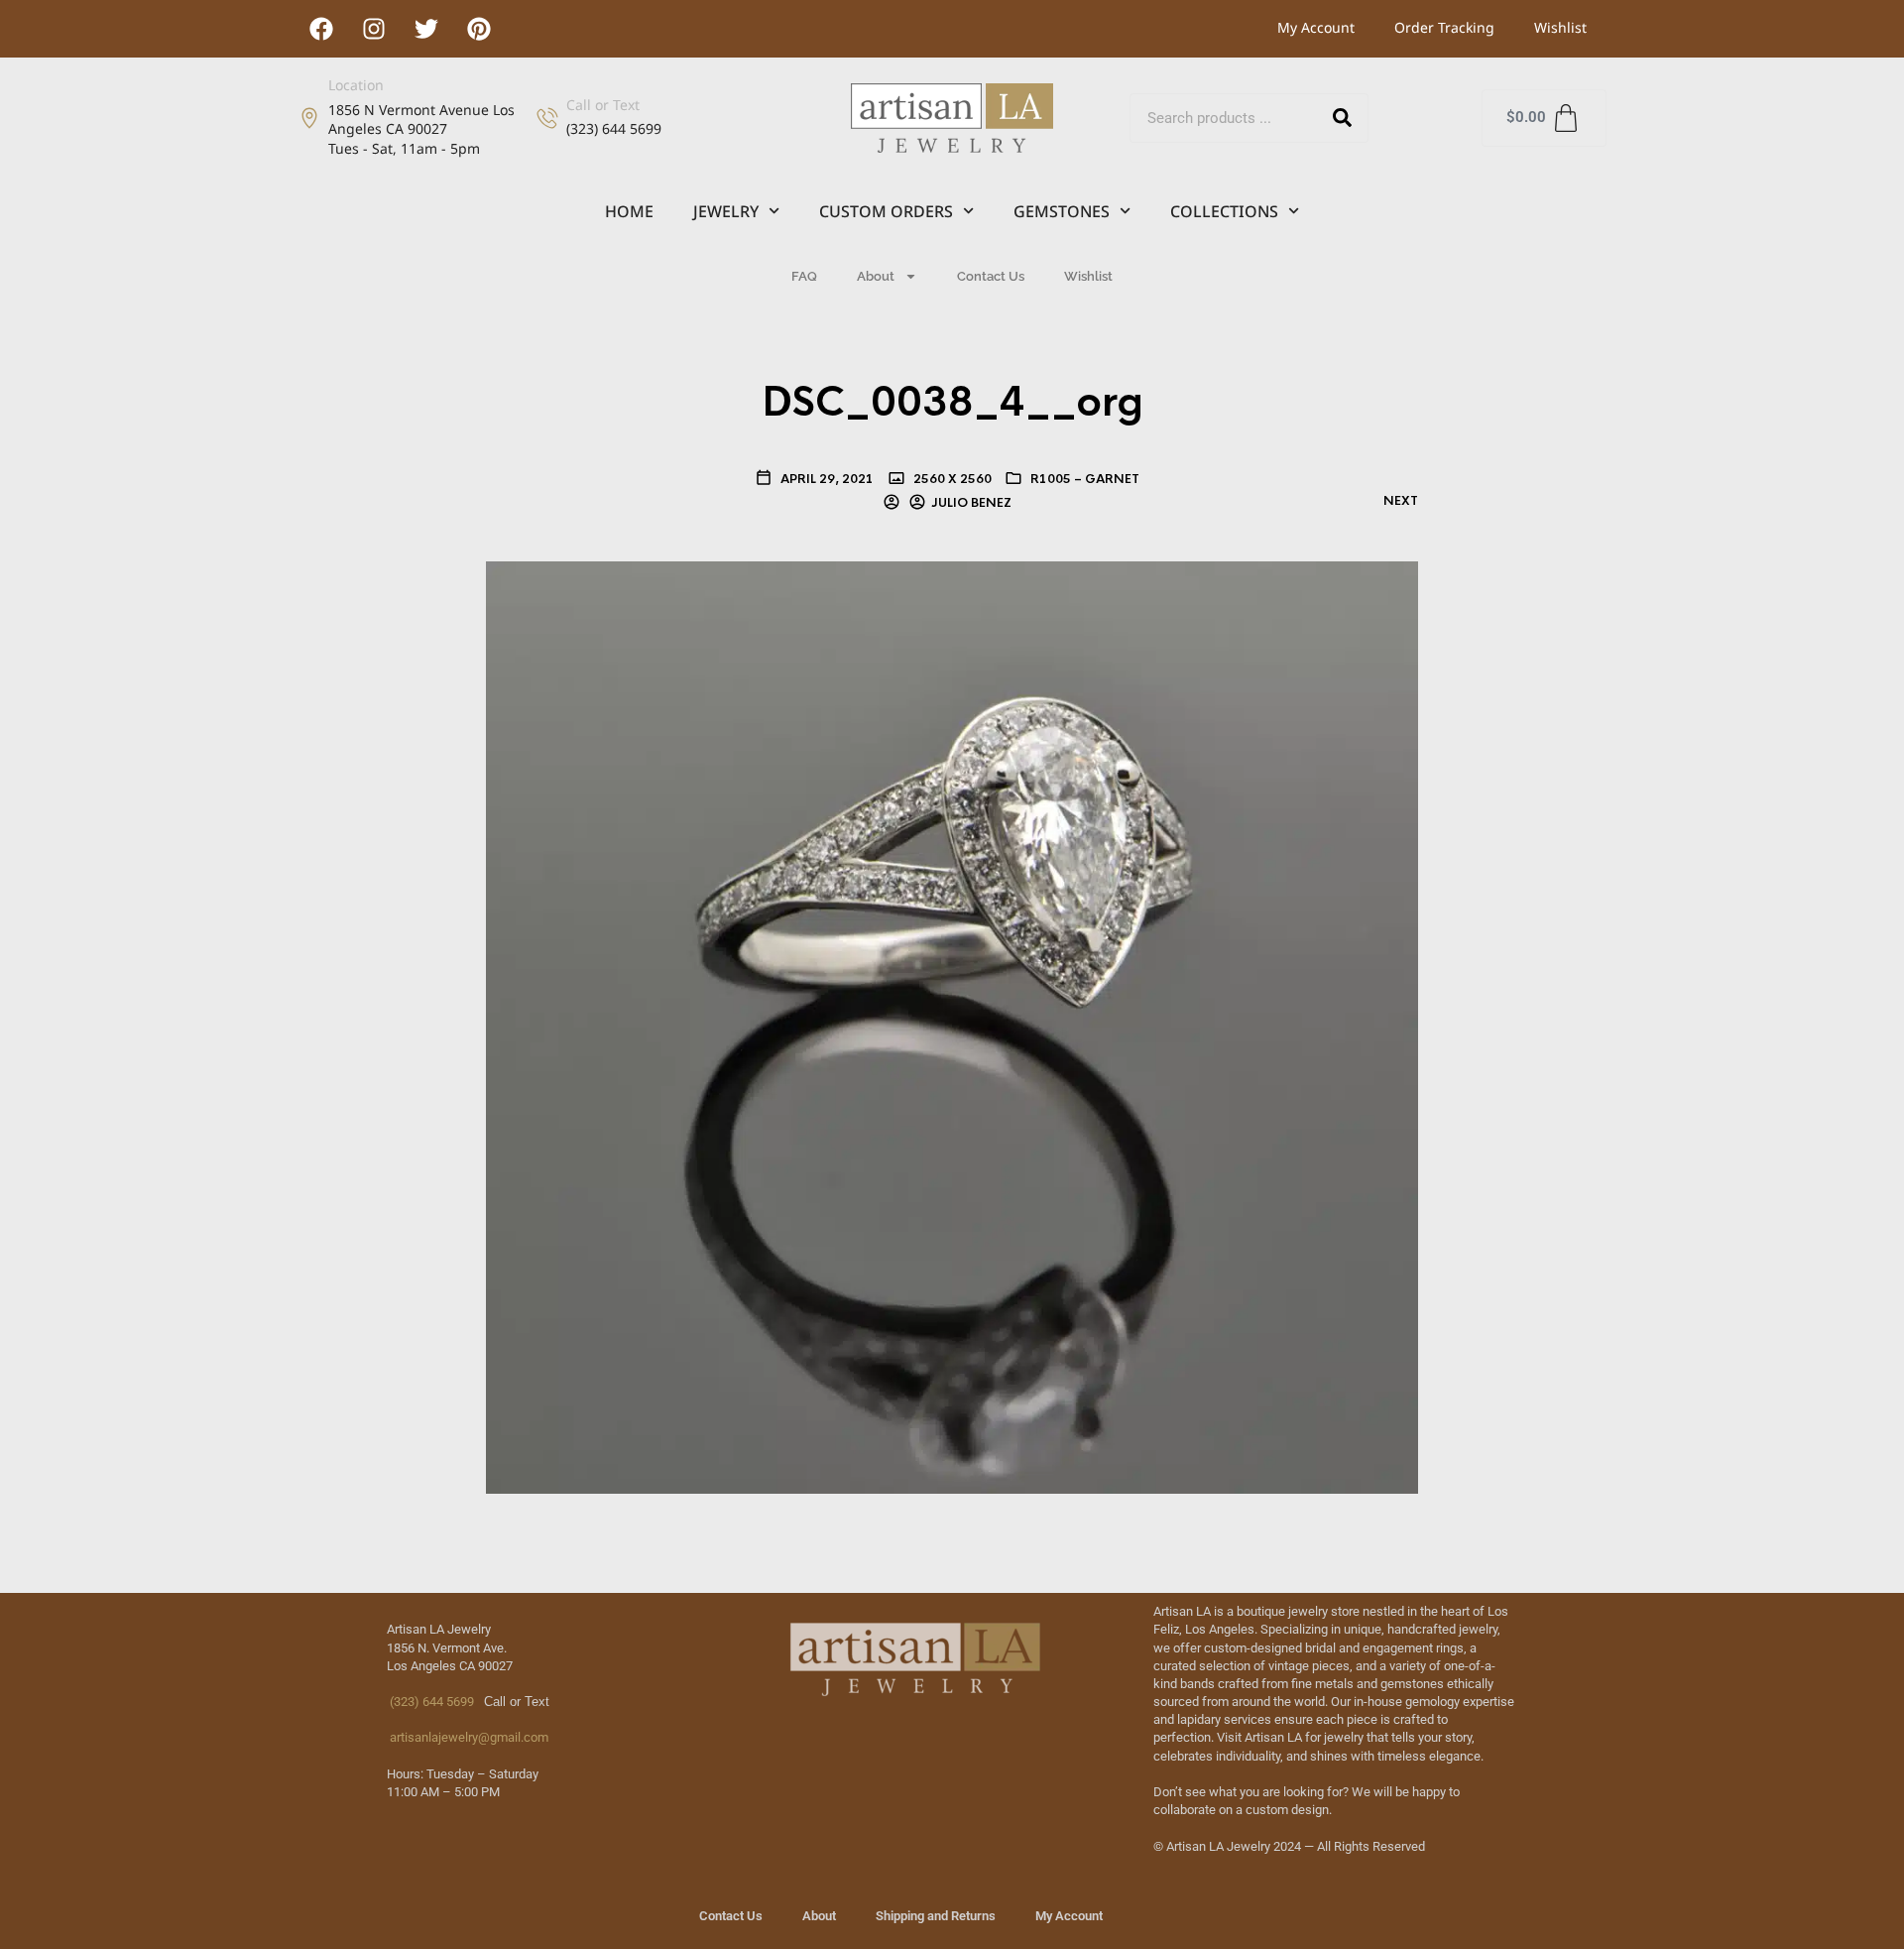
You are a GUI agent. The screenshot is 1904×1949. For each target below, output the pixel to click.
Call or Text (603, 105)
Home (629, 211)
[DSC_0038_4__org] (952, 1027)
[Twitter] (426, 29)
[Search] (1343, 118)
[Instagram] (374, 29)
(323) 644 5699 (430, 1702)
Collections (1224, 211)
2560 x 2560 (951, 479)
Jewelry (726, 211)
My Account (1316, 27)
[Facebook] (321, 29)
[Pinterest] (479, 29)
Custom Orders (886, 211)
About (876, 276)
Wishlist (1560, 27)
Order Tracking (1444, 27)
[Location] (309, 118)
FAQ (804, 276)
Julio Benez (971, 503)
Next (1401, 501)
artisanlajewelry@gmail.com (468, 1737)
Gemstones (1062, 211)
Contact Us (991, 276)
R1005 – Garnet (1085, 479)
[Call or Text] (547, 118)
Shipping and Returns (936, 1916)
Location (356, 85)
